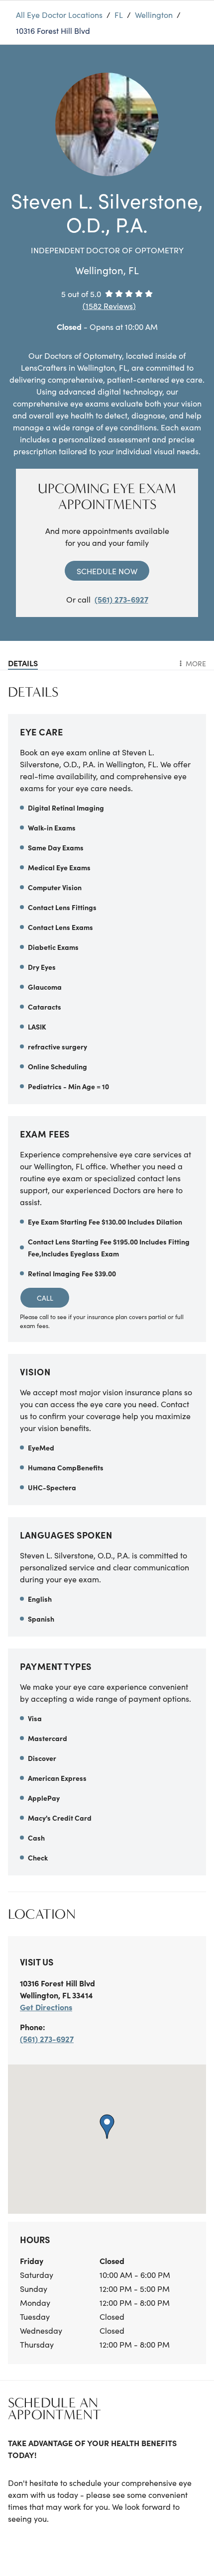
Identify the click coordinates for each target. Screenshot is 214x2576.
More (196, 663)
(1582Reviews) (109, 306)
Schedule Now (107, 571)
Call (45, 1298)
